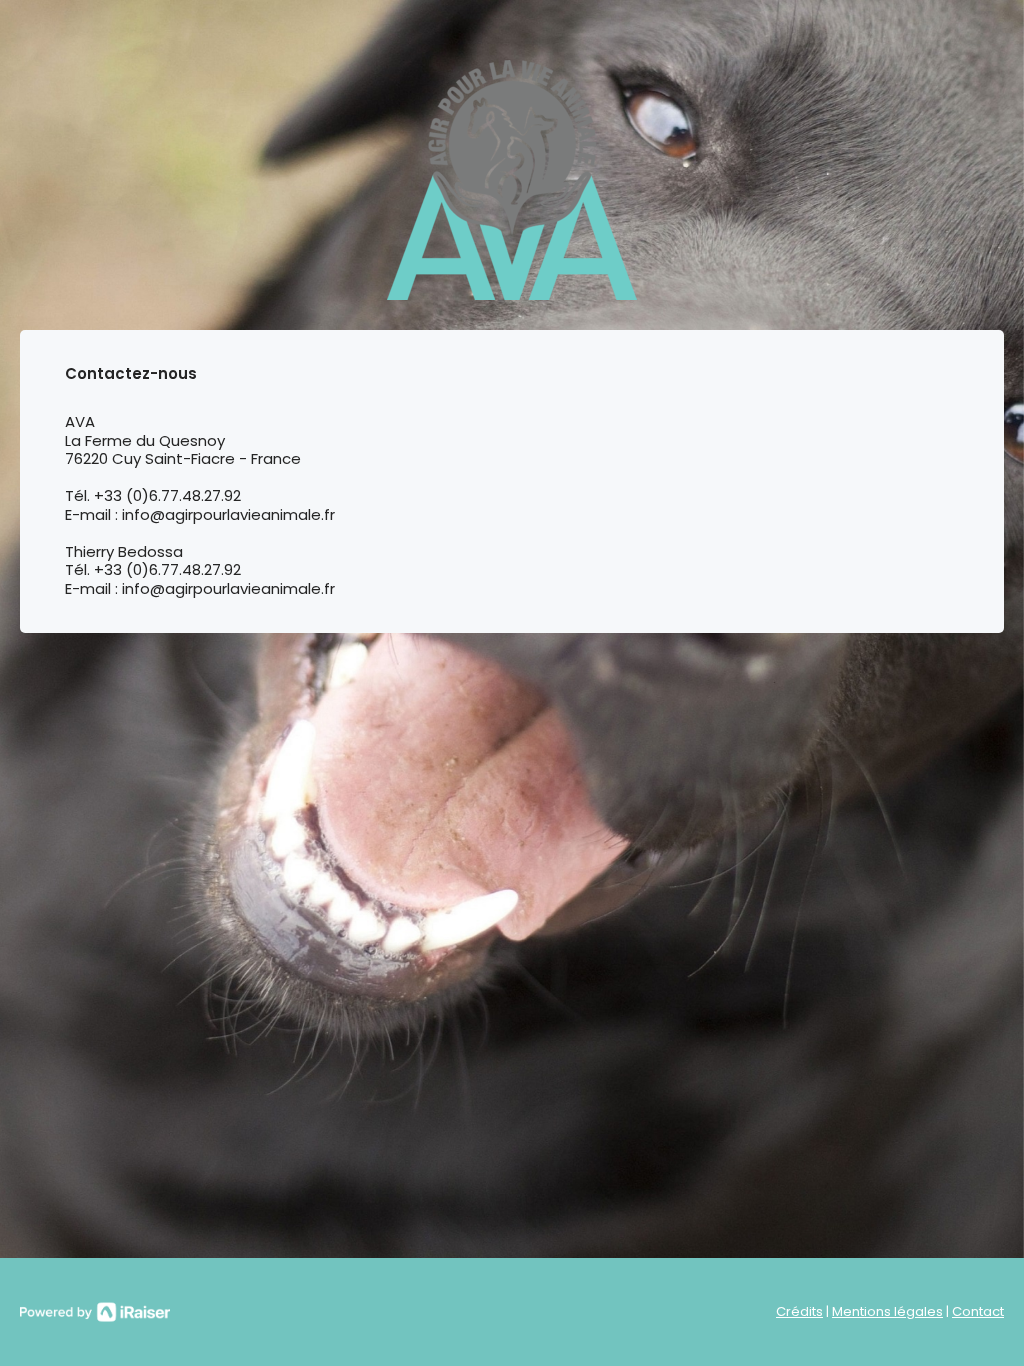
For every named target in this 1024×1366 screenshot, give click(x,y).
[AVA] (512, 180)
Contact (978, 1311)
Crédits (799, 1311)
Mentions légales (887, 1311)
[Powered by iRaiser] (95, 1312)
